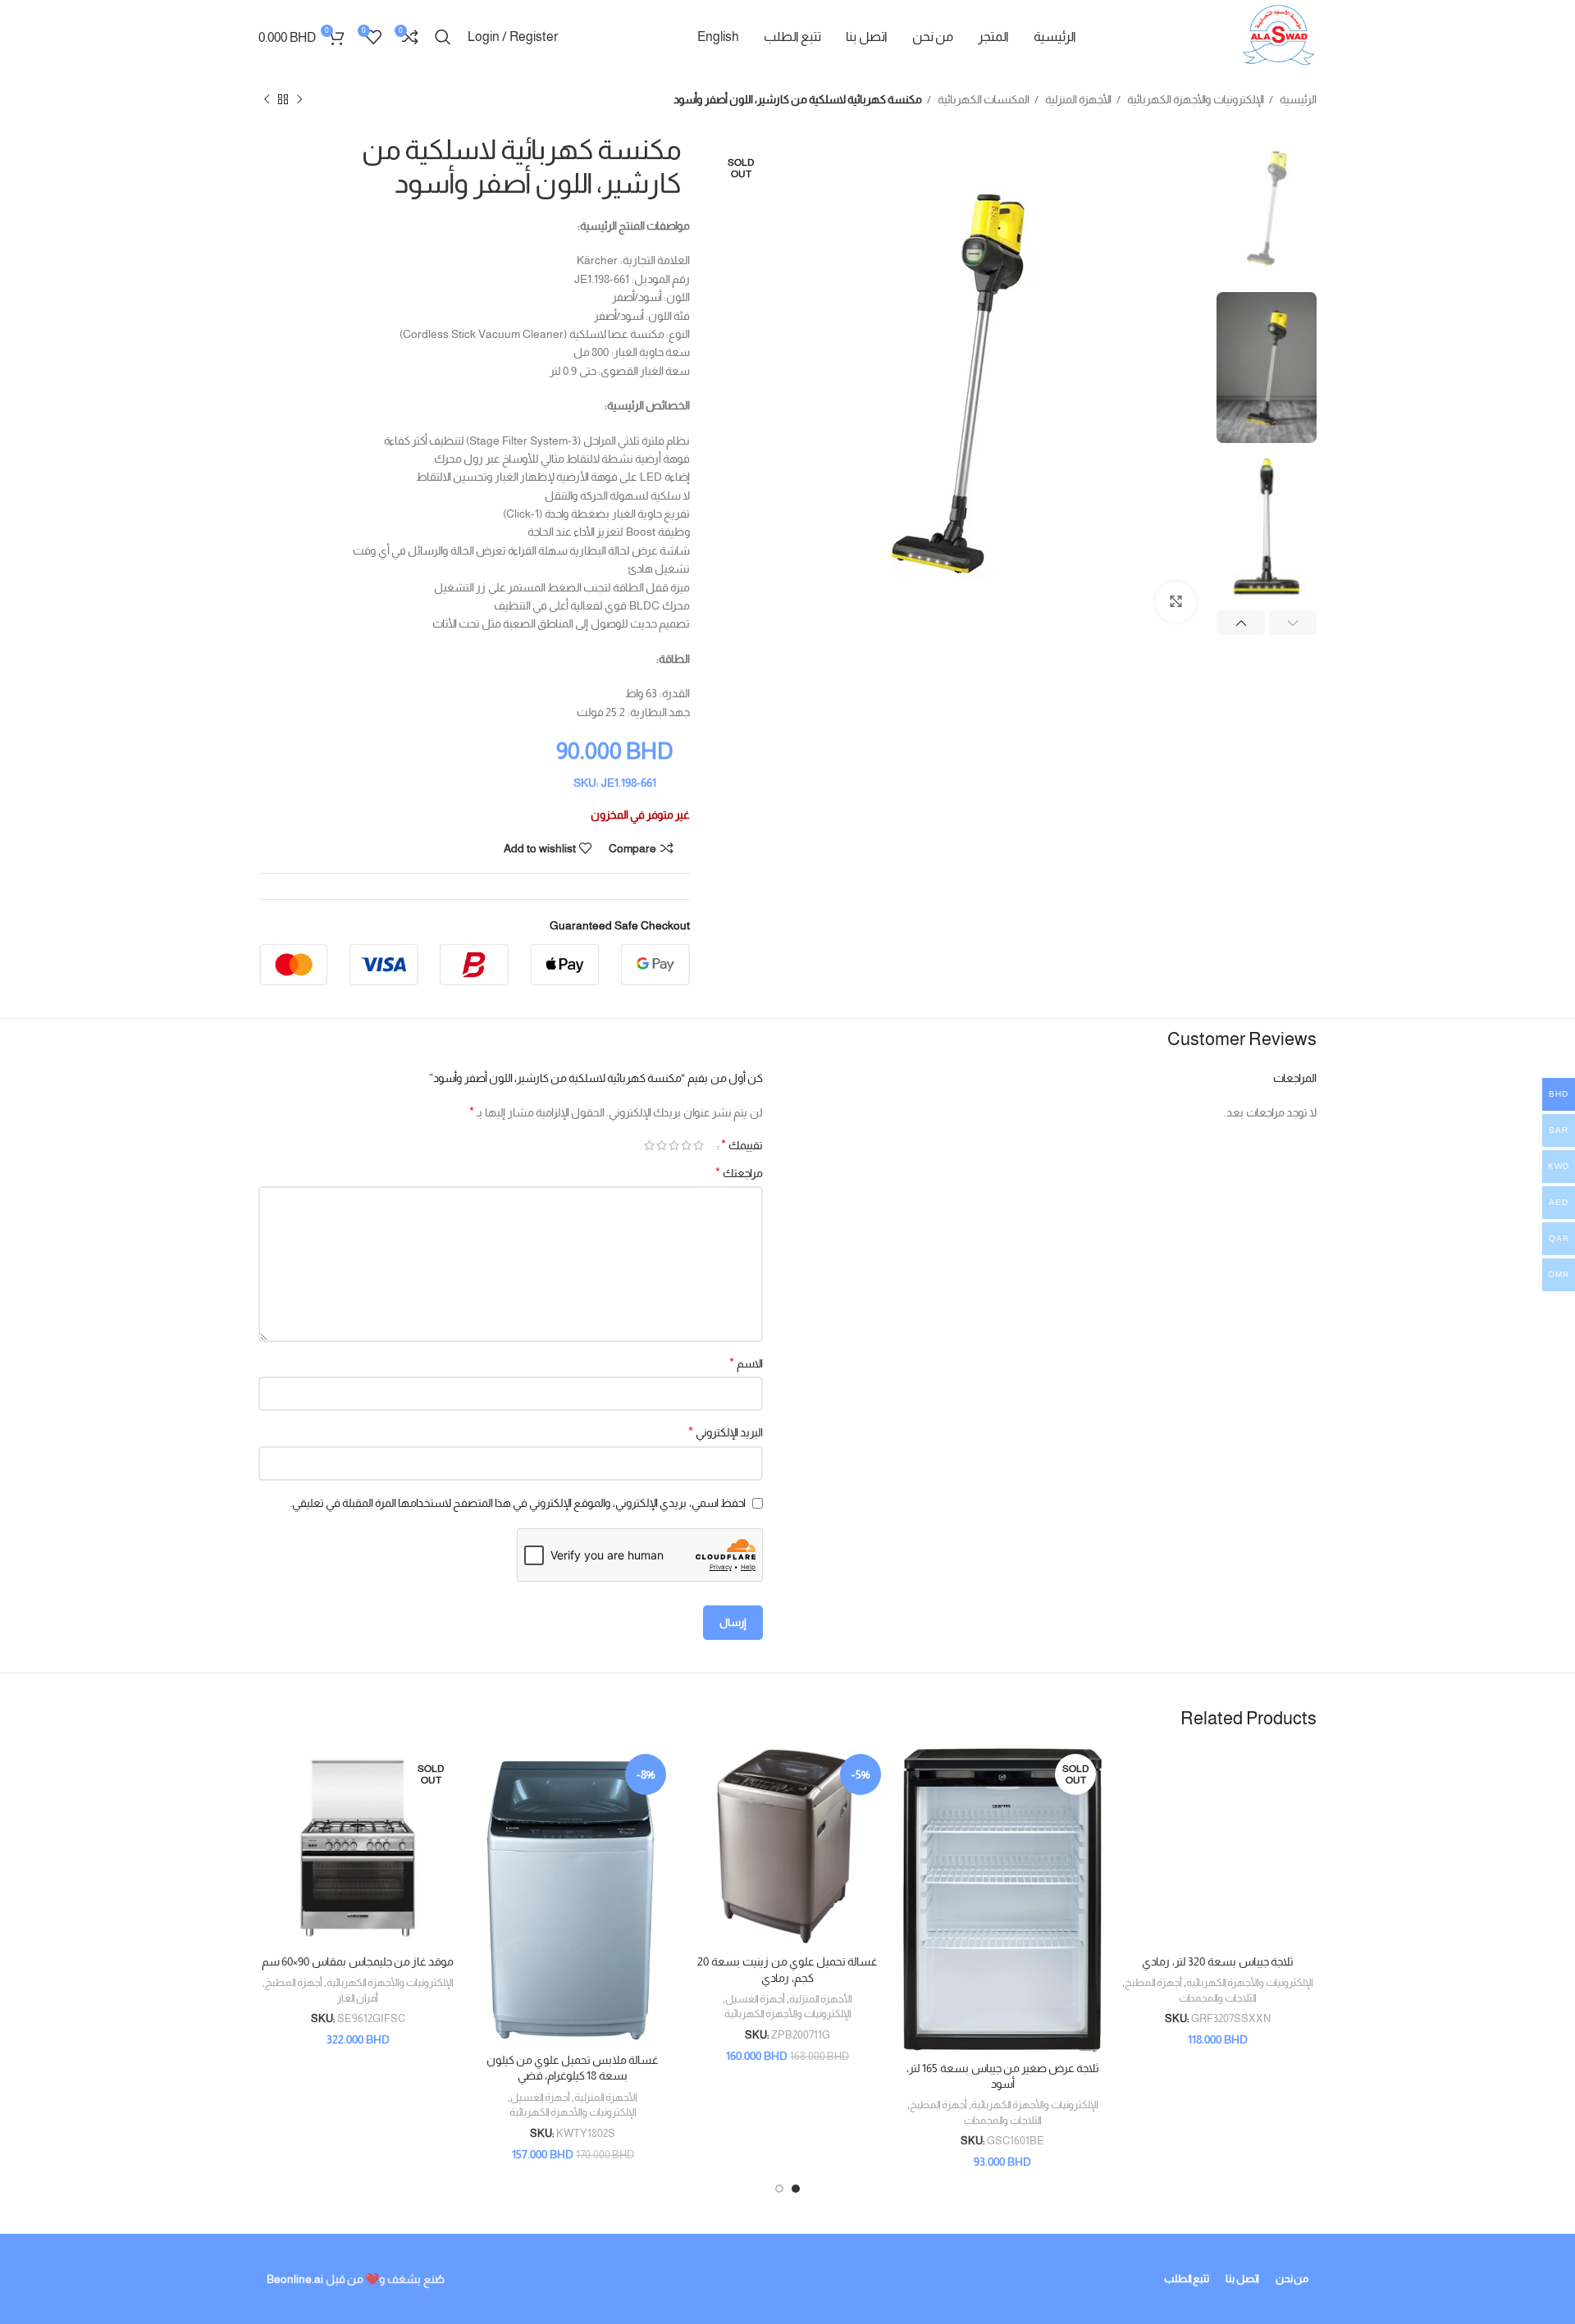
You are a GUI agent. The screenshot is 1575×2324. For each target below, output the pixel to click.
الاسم (746, 1363)
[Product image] (1217, 1847)
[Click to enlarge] (1176, 602)
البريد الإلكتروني (726, 1432)
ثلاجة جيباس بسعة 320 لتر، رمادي (1218, 1961)
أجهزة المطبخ (1153, 1982)
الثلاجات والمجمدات (1218, 1998)
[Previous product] (299, 100)
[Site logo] (1278, 36)
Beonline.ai (295, 2279)
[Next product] (267, 100)
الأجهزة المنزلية (1077, 99)
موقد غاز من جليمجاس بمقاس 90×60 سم (358, 1961)
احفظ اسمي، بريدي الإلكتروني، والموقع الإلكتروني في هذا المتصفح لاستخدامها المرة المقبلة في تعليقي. (518, 1503)
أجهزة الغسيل (755, 1999)
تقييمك (742, 1145)
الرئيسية (1297, 99)
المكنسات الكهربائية (982, 99)
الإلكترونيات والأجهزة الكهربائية (1194, 99)
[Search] (443, 37)
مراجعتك (739, 1173)
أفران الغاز (358, 1998)
